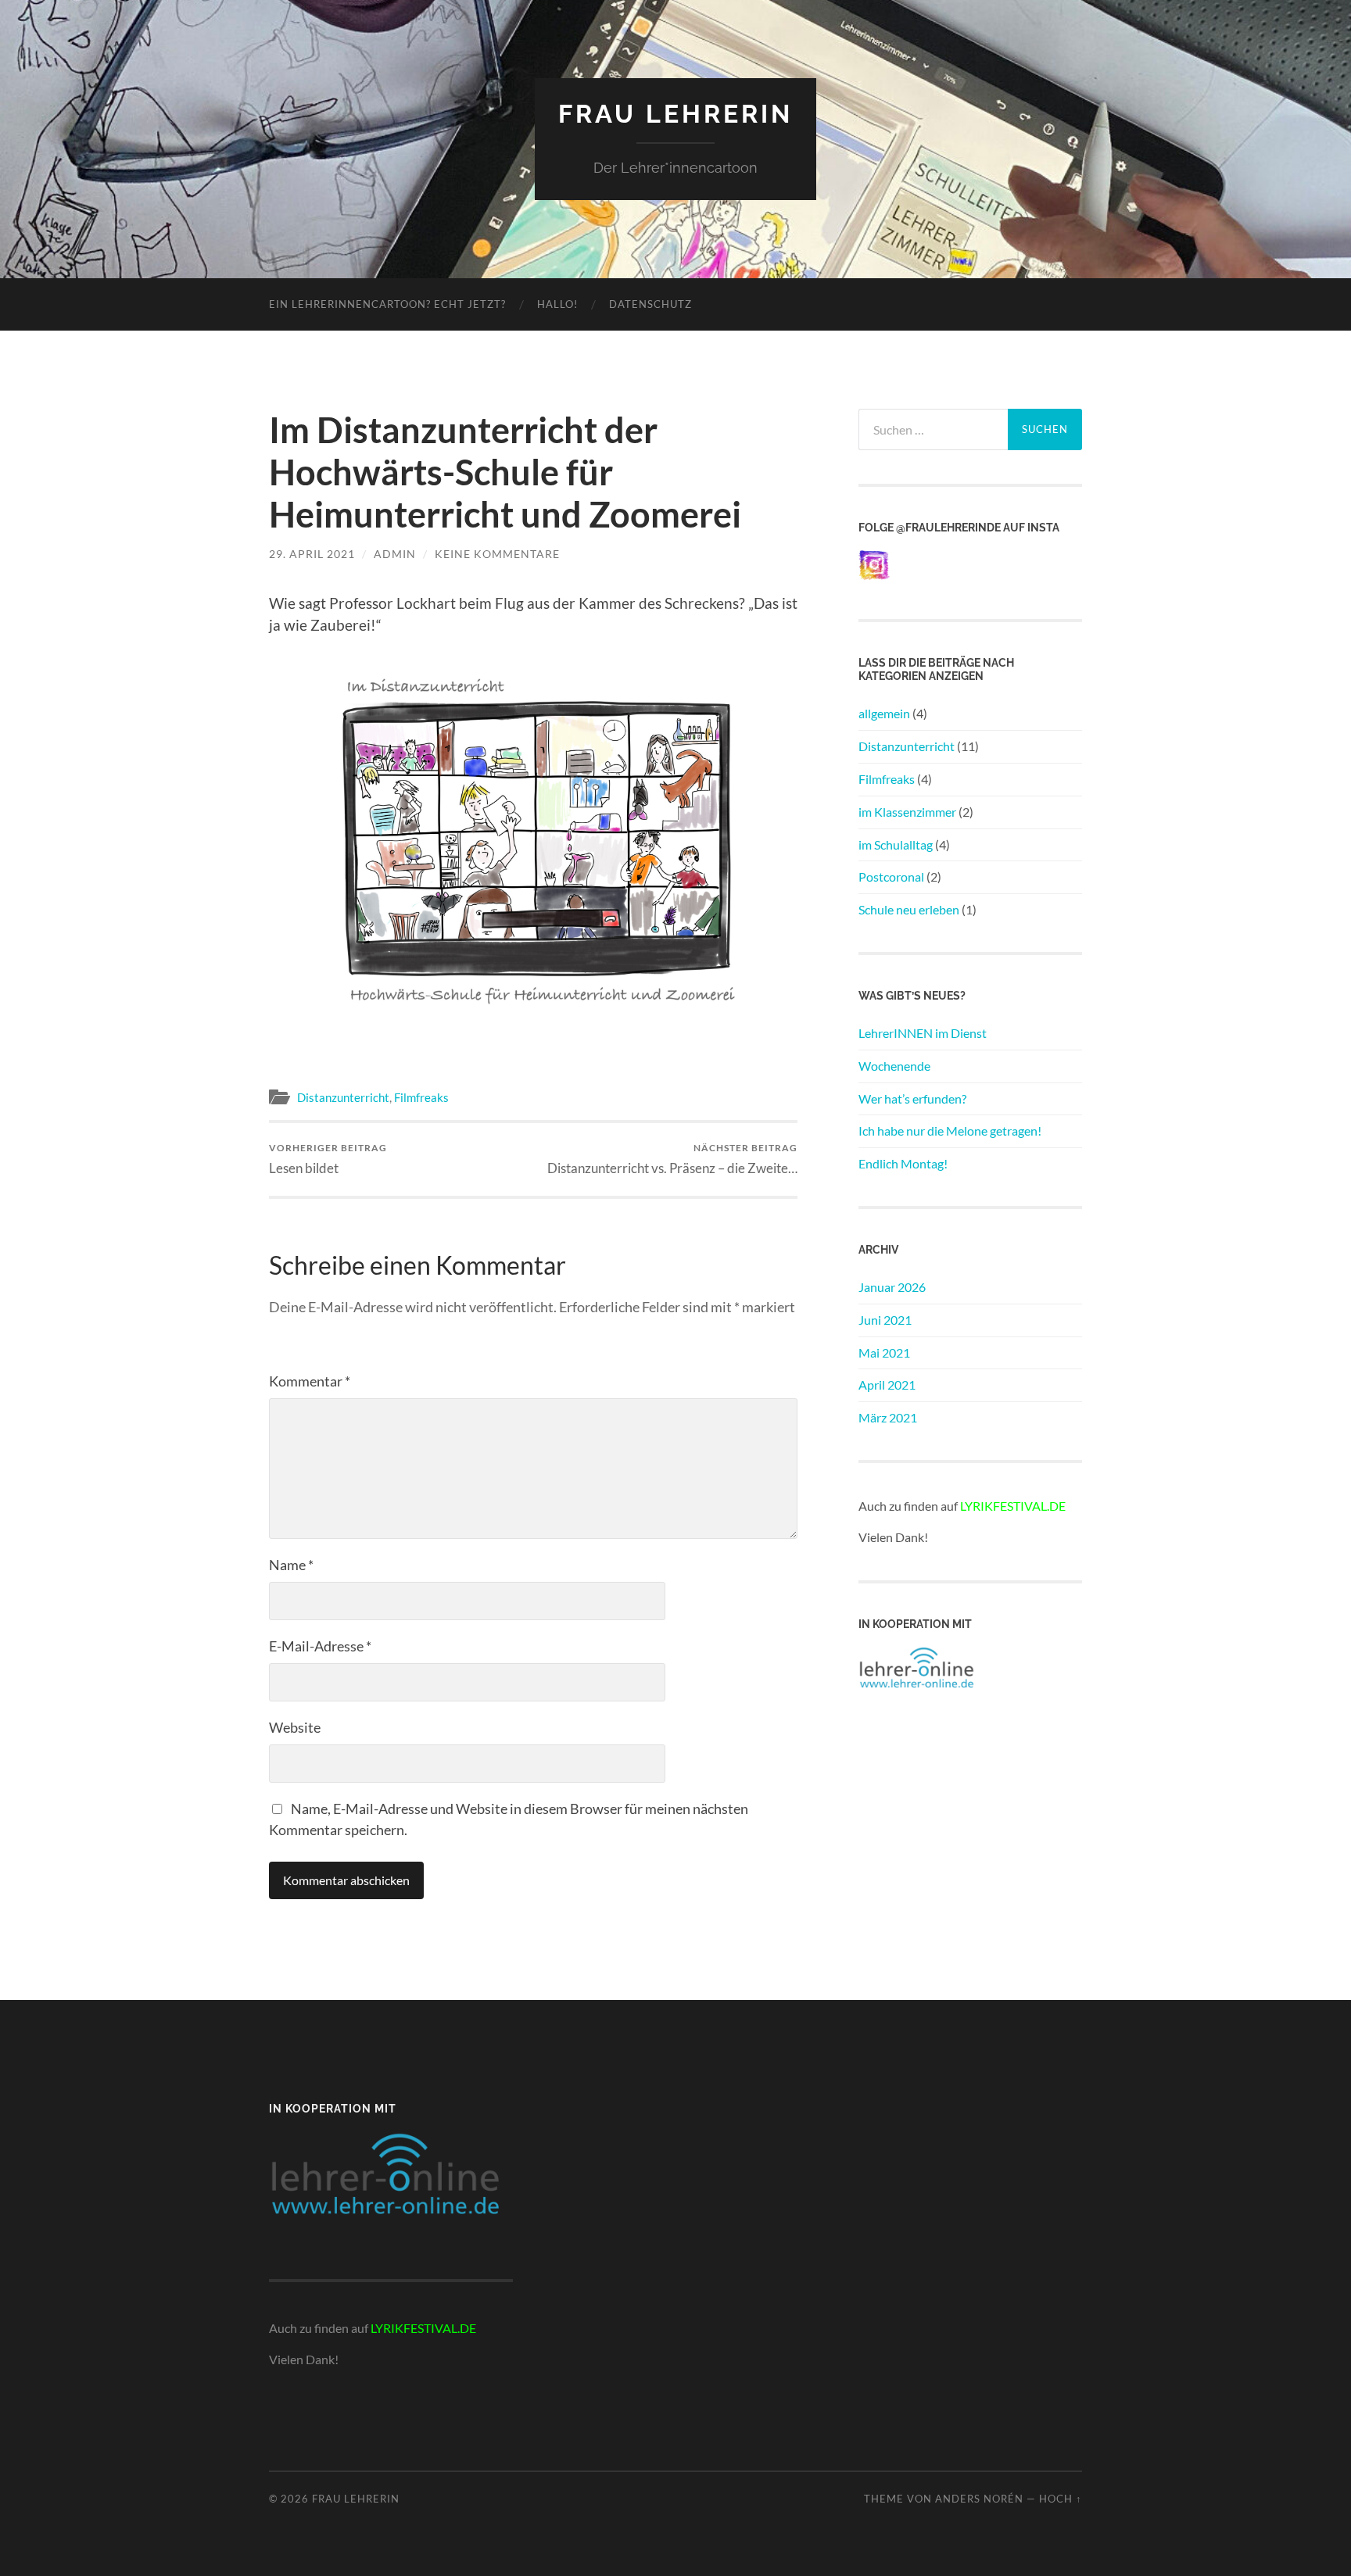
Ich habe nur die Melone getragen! (950, 1131)
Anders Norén (979, 2499)
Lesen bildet (328, 1159)
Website (295, 1727)
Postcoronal (891, 877)
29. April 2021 (312, 554)
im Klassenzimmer (907, 812)
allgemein (884, 713)
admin (395, 554)
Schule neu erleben (909, 909)
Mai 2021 (884, 1352)
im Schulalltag (896, 844)
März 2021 (888, 1417)
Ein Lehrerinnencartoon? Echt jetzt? (387, 304)
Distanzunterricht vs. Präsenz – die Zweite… (672, 1159)
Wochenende (894, 1066)
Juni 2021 (885, 1320)
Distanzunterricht (343, 1097)
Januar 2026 (892, 1287)
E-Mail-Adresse (320, 1646)
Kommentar (310, 1381)
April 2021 (887, 1385)
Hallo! (557, 304)
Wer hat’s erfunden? (912, 1098)
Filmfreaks (421, 1097)
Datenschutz (650, 304)
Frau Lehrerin (675, 114)
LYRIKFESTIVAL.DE (1013, 1506)
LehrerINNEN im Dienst (923, 1033)
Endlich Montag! (903, 1163)
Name (291, 1565)
